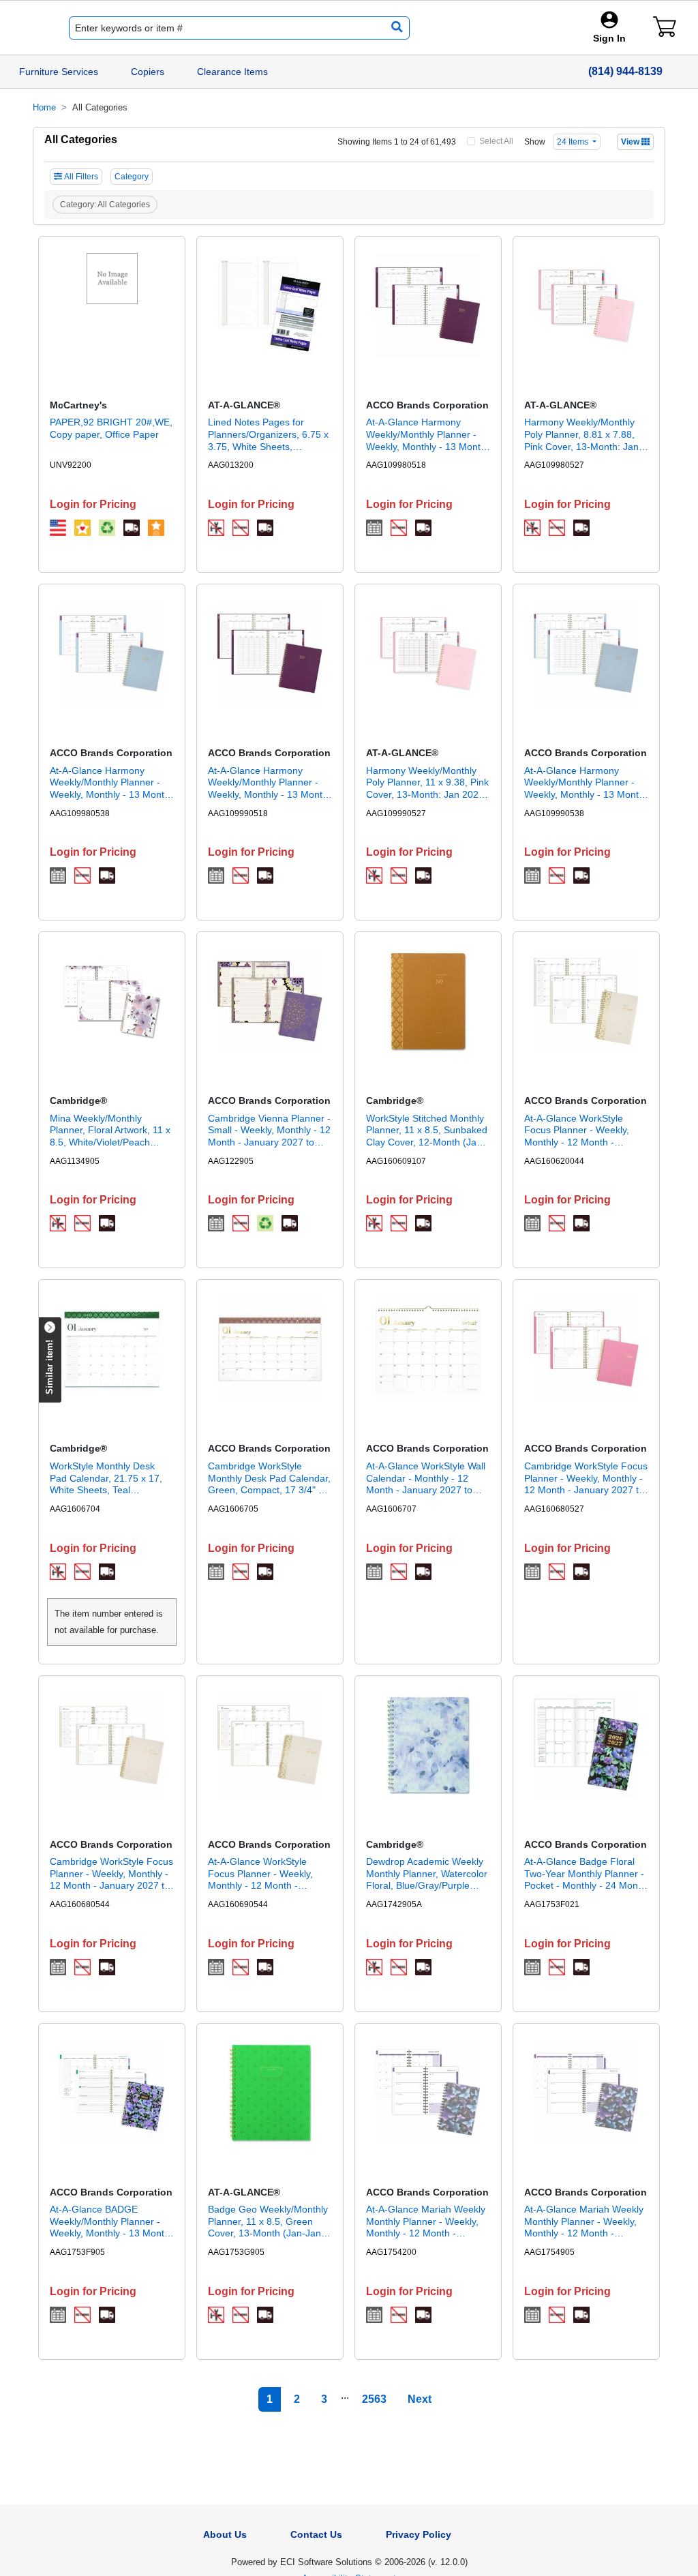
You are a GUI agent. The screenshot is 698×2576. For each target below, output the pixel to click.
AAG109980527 (554, 465)
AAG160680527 (554, 1509)
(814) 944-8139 (625, 71)
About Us (225, 2534)
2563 (374, 2399)
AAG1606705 (233, 1509)
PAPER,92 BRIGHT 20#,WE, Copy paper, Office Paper (111, 428)
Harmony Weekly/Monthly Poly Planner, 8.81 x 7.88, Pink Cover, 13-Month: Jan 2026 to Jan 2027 (581, 435)
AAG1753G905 (236, 2252)
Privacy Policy (419, 2534)
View (631, 142)
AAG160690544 (238, 1904)
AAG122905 (231, 1161)
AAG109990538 (554, 813)
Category (132, 177)
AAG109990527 (396, 813)
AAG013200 (231, 465)
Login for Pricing (93, 504)
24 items (574, 142)
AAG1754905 (549, 2252)
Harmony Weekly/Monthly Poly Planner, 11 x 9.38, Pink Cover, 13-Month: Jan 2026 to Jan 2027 (427, 783)
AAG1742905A (394, 1904)
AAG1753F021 (552, 1904)
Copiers (148, 72)
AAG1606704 (75, 1509)
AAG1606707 (391, 1509)
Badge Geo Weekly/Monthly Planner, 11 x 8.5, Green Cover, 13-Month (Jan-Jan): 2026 (268, 2222)
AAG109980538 (80, 813)
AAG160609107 (396, 1161)
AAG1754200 (391, 2252)
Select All (496, 141)
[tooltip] (58, 528)
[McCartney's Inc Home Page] (25, 28)
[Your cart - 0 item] (665, 27)
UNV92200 (71, 465)
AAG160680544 (80, 1904)
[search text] (394, 28)
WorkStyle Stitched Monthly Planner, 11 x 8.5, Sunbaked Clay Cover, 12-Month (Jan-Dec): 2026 (427, 1131)
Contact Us (316, 2534)
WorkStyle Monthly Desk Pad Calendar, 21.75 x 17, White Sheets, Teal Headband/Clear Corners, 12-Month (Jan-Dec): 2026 (107, 1479)
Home (44, 107)
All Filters (81, 177)
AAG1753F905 (77, 2252)
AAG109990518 (238, 813)
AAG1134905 (75, 1161)
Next (420, 2399)
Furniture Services (59, 72)
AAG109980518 (396, 465)
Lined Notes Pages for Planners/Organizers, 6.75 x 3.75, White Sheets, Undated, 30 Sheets (268, 435)
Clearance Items (232, 72)
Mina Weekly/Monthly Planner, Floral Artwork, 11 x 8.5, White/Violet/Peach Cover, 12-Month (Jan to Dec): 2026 (110, 1131)
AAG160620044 (554, 1161)
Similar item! (49, 1367)
